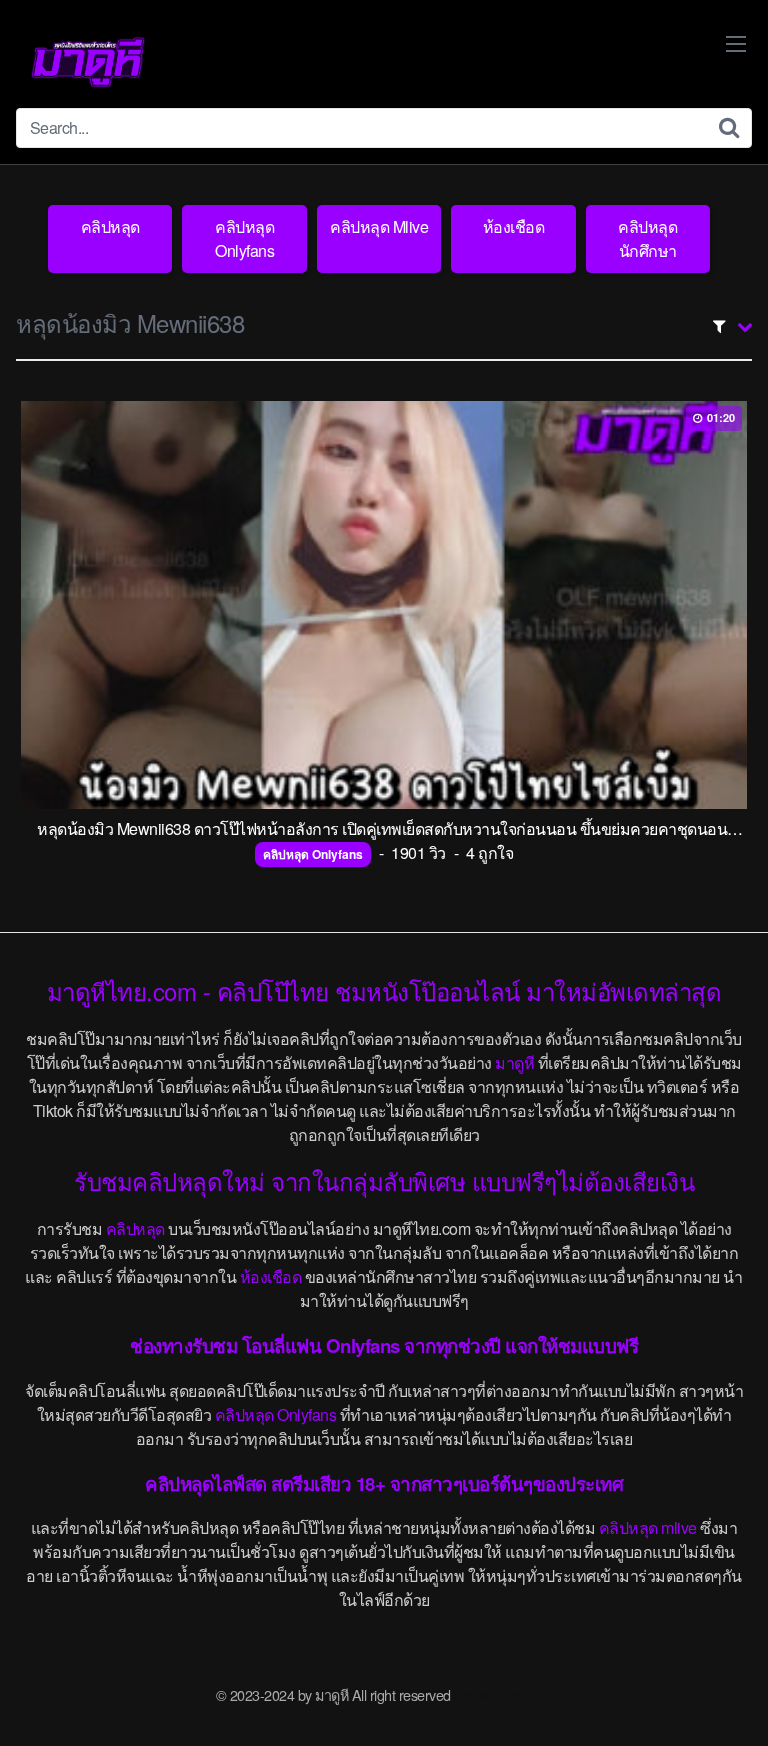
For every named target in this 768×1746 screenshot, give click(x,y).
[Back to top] (733, 1702)
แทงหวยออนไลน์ (503, 1694)
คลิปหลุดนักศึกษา (647, 238)
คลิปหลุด (110, 226)
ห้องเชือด (514, 226)
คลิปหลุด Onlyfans (244, 238)
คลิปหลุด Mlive (379, 226)
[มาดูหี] (88, 62)
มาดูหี (514, 1062)
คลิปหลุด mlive (648, 1527)
